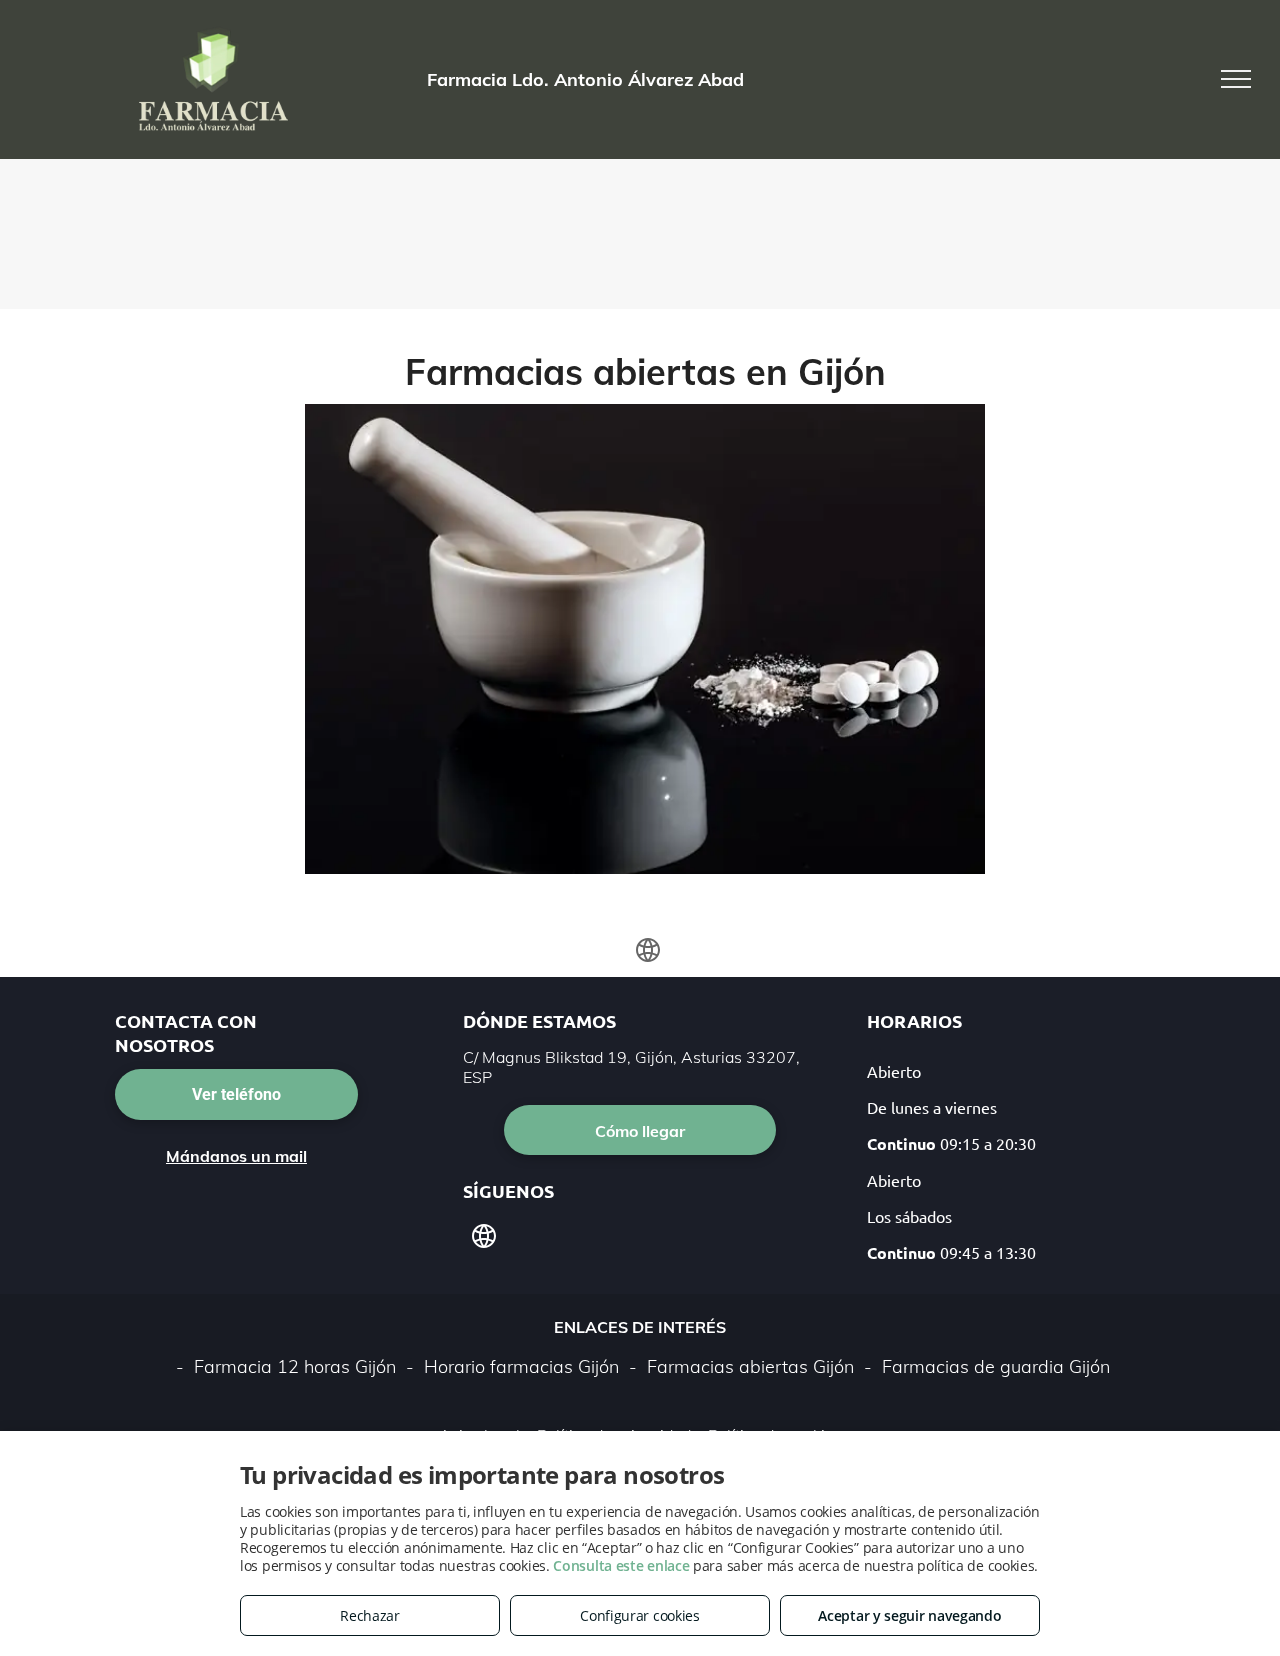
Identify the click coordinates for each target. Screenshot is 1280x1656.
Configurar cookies (640, 1615)
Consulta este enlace (621, 1565)
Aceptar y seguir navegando (909, 1615)
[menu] (1236, 79)
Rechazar (370, 1615)
